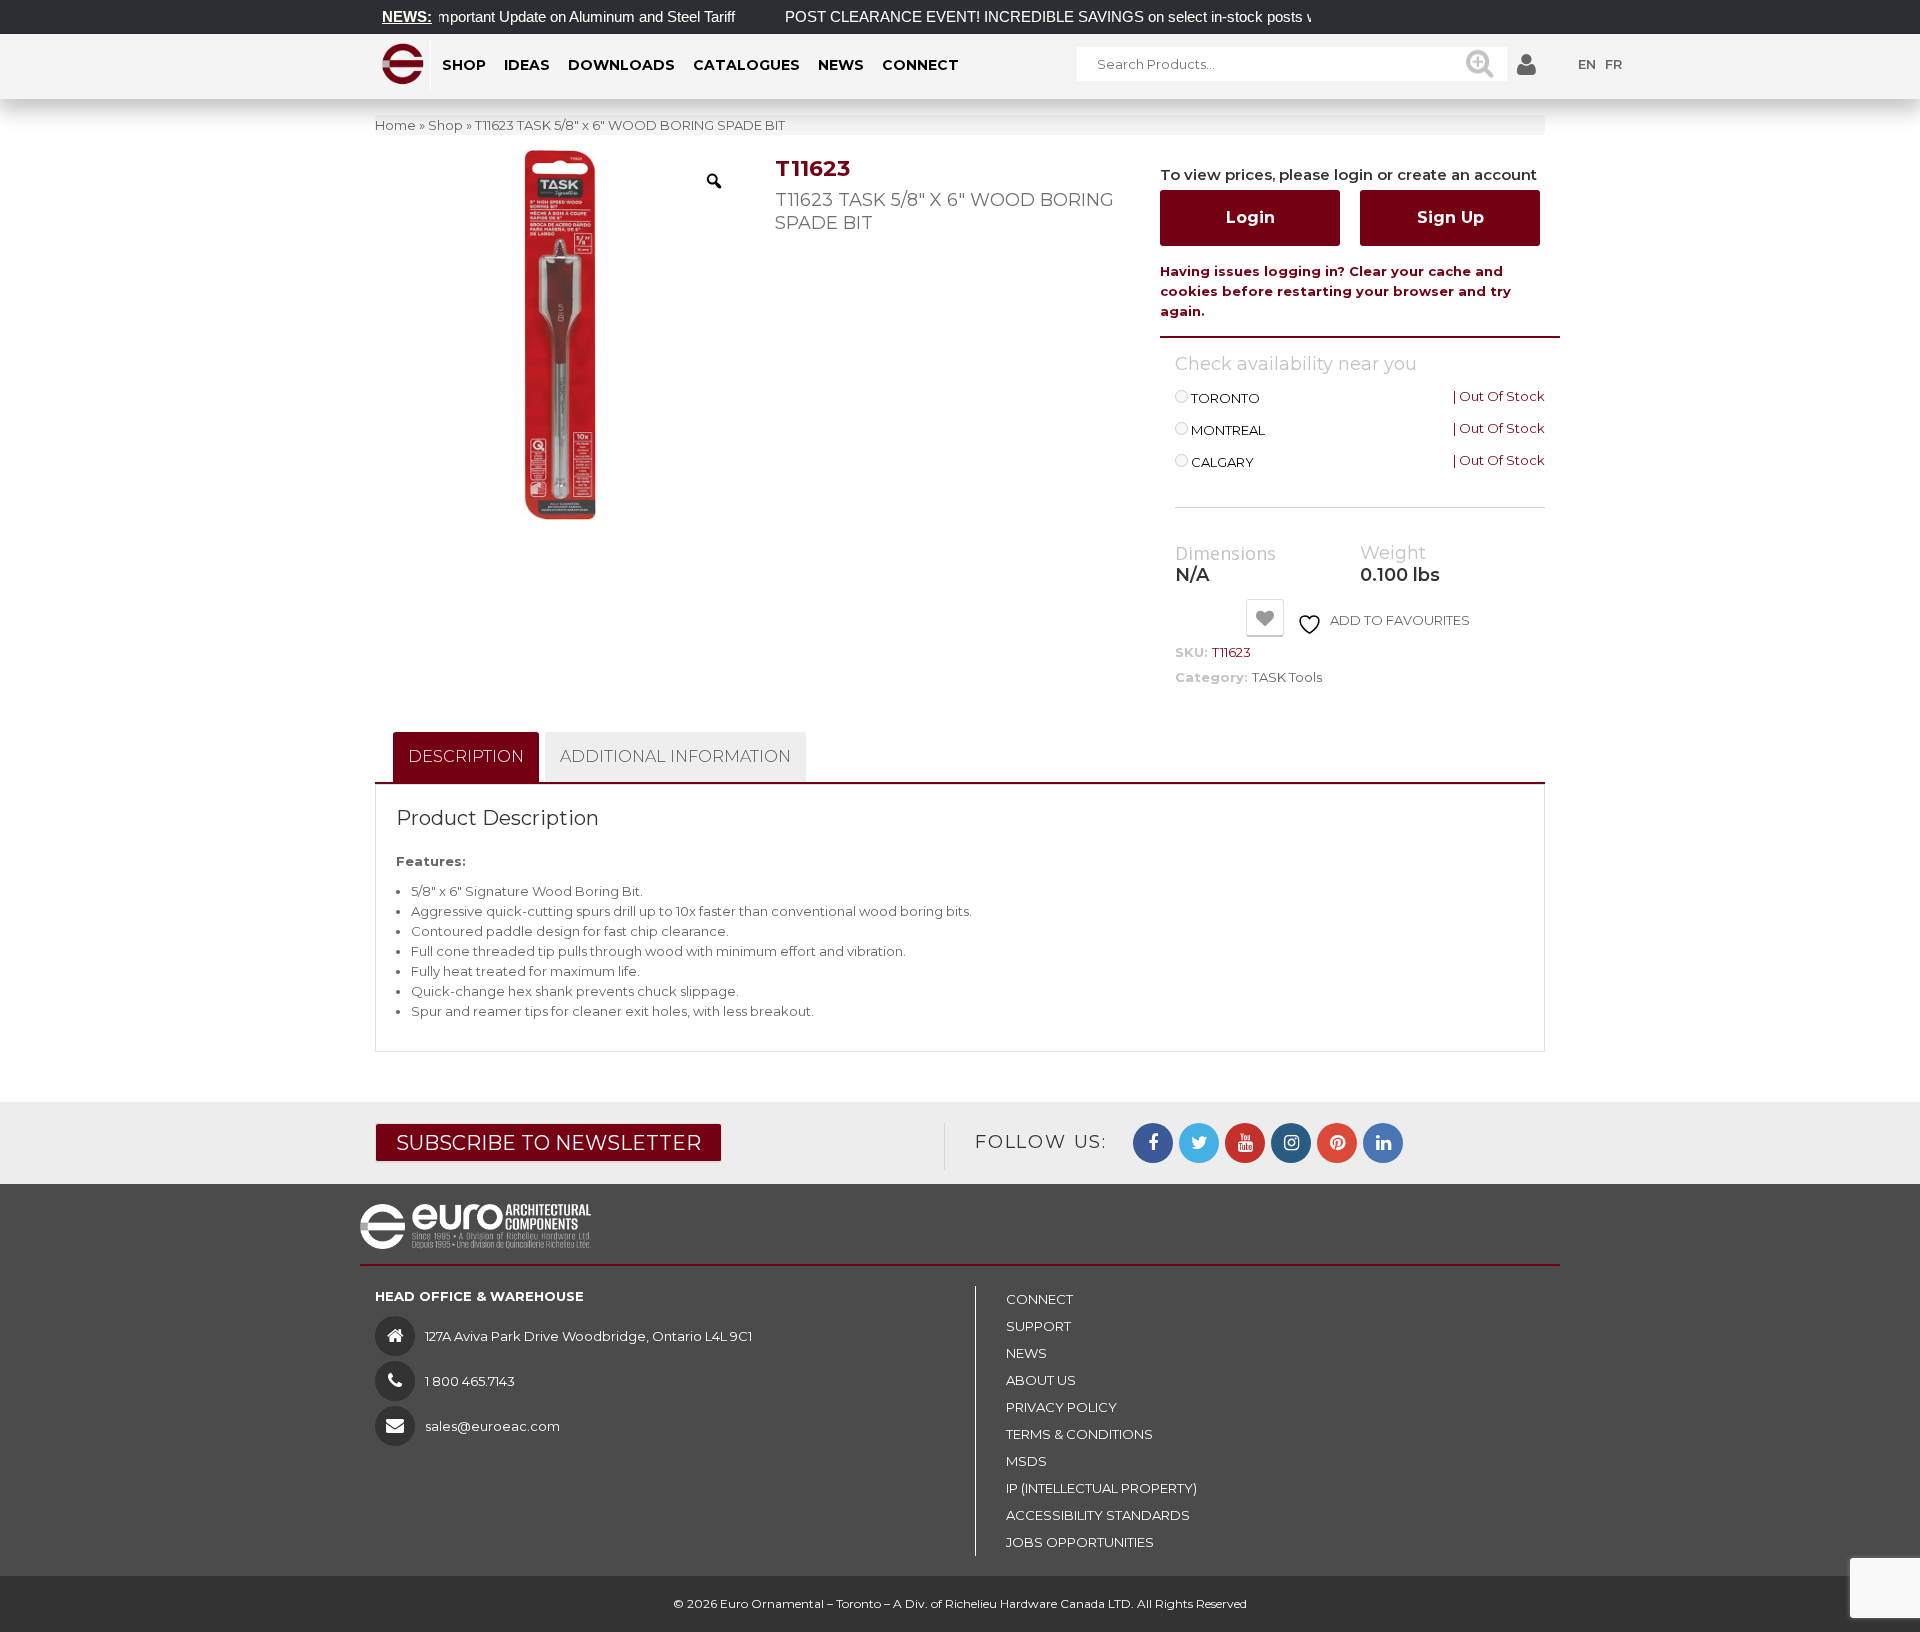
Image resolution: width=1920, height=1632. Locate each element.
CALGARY (1222, 462)
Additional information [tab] (675, 756)
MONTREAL (1228, 430)
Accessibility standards (1098, 1515)
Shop (445, 125)
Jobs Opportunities (1080, 1542)
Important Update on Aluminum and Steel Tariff (557, 16)
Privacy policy (1061, 1407)
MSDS (1026, 1461)
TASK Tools (1287, 677)
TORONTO (1225, 398)
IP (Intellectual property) (1101, 1488)
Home (395, 125)
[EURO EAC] (403, 64)
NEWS (1026, 1353)
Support (1038, 1326)
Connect (1039, 1299)
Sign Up (1450, 217)
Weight (1393, 553)
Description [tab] (466, 756)
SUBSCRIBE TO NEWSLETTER (548, 1143)
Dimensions (1225, 554)
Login (1250, 217)
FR (1613, 64)
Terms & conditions (1079, 1434)
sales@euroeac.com (492, 1426)
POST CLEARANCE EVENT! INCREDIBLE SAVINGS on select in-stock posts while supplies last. (1080, 16)
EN (1587, 64)
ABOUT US (1041, 1380)
